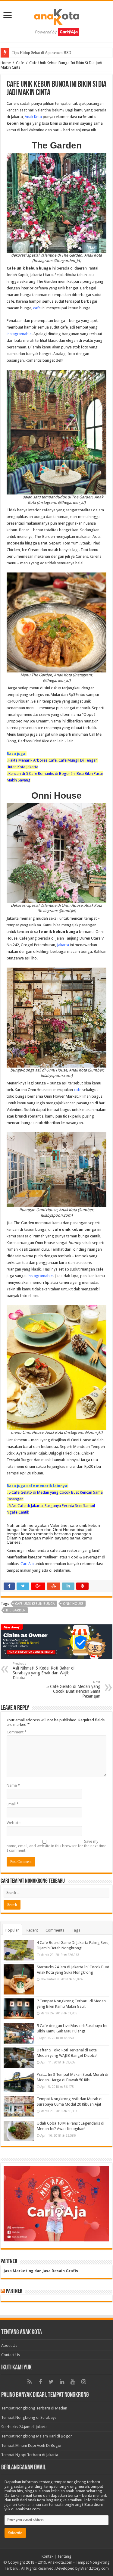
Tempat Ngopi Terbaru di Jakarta (30, 2455)
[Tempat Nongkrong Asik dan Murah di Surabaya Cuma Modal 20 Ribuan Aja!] (19, 2107)
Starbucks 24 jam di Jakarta (24, 2427)
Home (6, 63)
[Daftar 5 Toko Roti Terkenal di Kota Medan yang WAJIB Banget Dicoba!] (19, 2058)
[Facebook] (40, 2382)
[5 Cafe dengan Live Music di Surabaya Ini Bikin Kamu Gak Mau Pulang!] (19, 2033)
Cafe (20, 63)
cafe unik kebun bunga (35, 1604)
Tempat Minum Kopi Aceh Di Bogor (31, 2445)
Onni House (73, 1604)
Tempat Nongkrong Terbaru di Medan (34, 2408)
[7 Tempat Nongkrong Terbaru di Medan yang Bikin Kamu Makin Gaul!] (19, 2009)
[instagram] (84, 2382)
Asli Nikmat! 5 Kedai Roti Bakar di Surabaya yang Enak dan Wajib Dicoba (44, 1671)
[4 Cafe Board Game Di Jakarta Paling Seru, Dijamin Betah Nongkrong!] (19, 1950)
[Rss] (30, 2382)
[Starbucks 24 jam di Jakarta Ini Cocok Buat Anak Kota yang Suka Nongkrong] (19, 1979)
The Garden (16, 1610)
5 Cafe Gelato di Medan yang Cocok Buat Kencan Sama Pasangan (73, 1689)
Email (13, 1804)
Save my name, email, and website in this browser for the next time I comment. (56, 1846)
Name (13, 1785)
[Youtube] (73, 2382)
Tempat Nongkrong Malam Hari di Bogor (37, 2436)
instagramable (19, 334)
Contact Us (11, 2355)
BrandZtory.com (95, 2568)
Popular (12, 1930)
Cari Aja (27, 1564)
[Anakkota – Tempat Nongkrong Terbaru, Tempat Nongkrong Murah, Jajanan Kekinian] (57, 20)
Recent (32, 1930)
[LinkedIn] (62, 2382)
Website (14, 1823)
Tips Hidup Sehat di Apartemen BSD (41, 53)
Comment (17, 1732)
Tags (76, 1930)
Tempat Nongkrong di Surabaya (29, 2417)
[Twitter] (51, 2382)
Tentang (64, 2556)
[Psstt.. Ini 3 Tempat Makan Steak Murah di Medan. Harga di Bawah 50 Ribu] (19, 2082)
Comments (55, 1930)
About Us (9, 2345)
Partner (14, 2291)
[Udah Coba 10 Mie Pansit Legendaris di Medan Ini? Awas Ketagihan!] (19, 2131)
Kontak (47, 2556)
